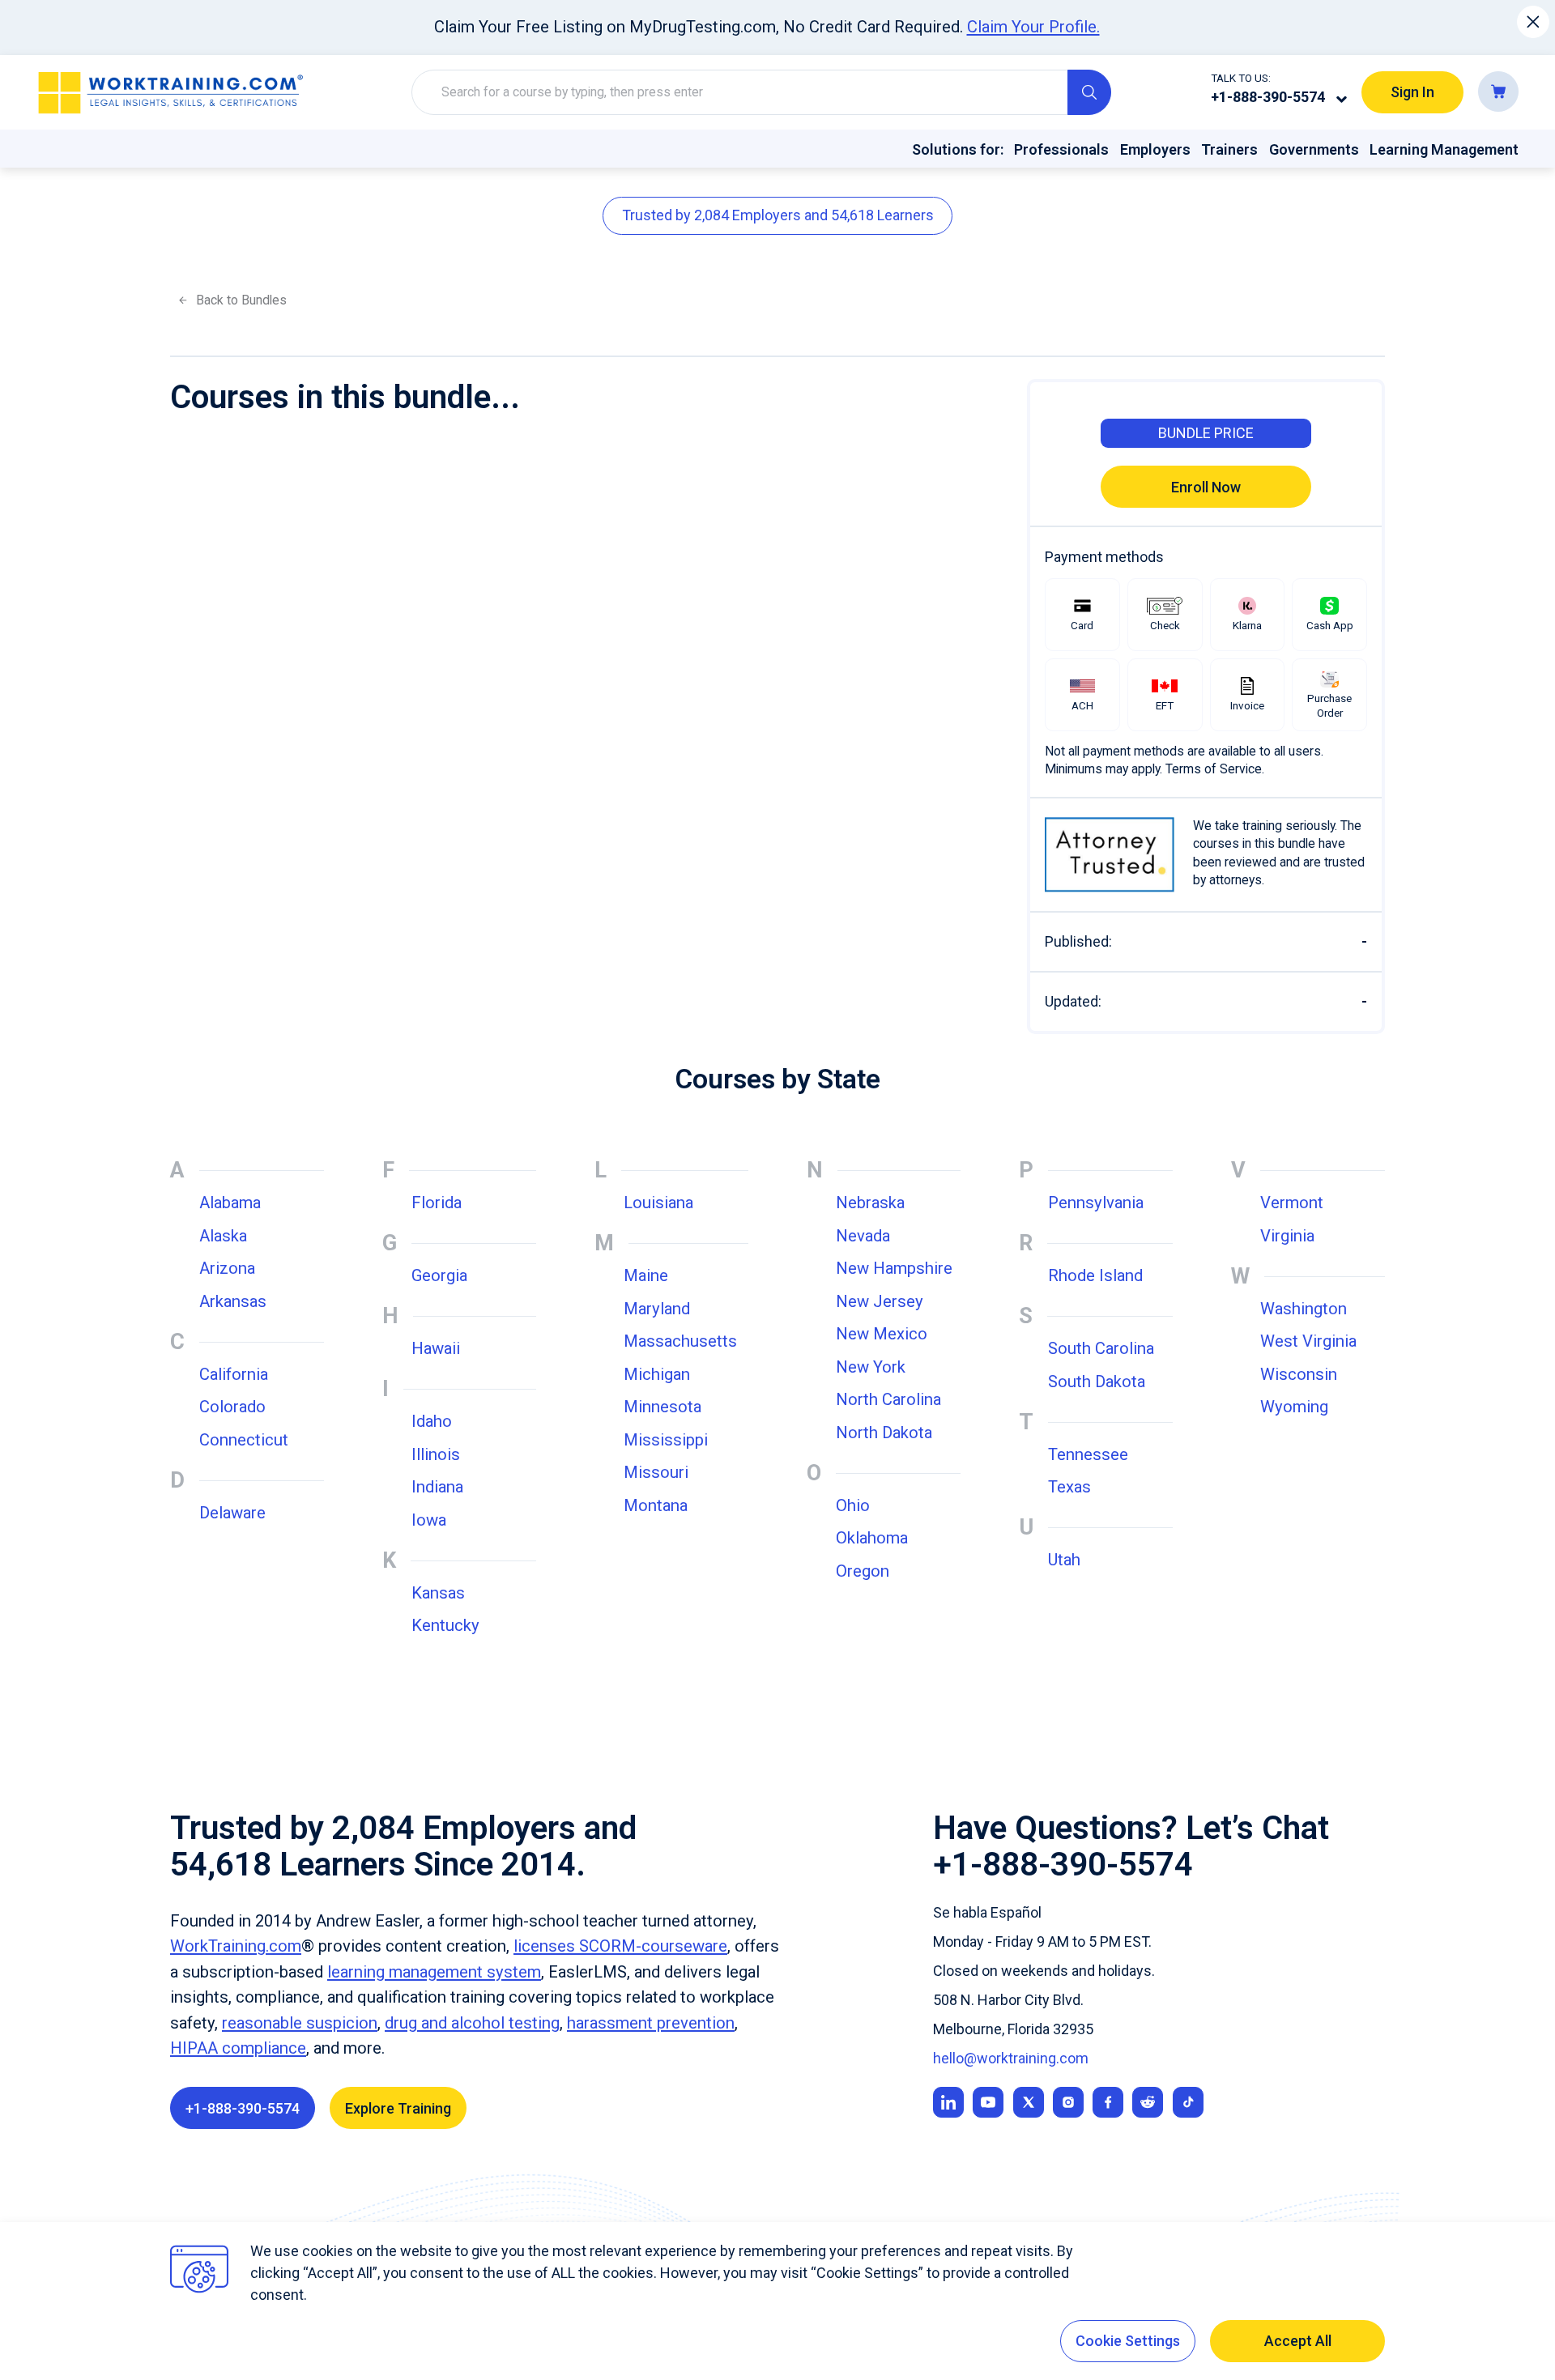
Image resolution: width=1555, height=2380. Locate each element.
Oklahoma (872, 1538)
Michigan (657, 1374)
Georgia (439, 1275)
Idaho (432, 1421)
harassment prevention (651, 2023)
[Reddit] (1148, 2102)
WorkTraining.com (236, 1946)
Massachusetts (680, 1341)
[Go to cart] (1498, 92)
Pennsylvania (1096, 1203)
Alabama (230, 1203)
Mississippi (666, 1440)
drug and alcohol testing (472, 2023)
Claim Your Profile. (1033, 27)
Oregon (863, 1571)
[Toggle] (1342, 99)
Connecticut (244, 1440)
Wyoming (1294, 1407)
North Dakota (884, 1433)
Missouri (656, 1472)
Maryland (657, 1309)
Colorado (232, 1407)
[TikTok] (1188, 2102)
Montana (656, 1505)
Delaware (232, 1513)
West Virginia (1308, 1341)
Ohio (853, 1505)
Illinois (436, 1454)
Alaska (223, 1236)
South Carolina (1101, 1348)
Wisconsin (1299, 1374)
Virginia (1287, 1236)
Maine (646, 1275)
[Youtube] (988, 2102)
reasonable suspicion (300, 2023)
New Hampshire (894, 1268)
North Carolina (888, 1399)
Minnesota (662, 1407)
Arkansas (233, 1301)
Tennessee (1088, 1454)
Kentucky (445, 1625)
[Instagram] (1068, 2102)
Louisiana (658, 1203)
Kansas (438, 1593)
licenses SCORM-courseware (620, 1946)
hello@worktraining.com (1011, 2058)
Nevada (863, 1236)
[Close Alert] (1534, 22)
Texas (1069, 1487)
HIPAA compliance (238, 2048)
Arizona (227, 1268)
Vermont (1292, 1203)
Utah (1064, 1560)
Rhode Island (1095, 1275)
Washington (1304, 1309)
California (234, 1374)
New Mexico (882, 1334)
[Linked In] (948, 2102)
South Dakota (1097, 1382)
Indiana (437, 1487)
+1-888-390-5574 (1268, 97)
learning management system (434, 1972)
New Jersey (880, 1301)
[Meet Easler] (1029, 2102)
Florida (437, 1203)
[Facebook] (1108, 2102)
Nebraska (870, 1203)
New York (871, 1367)
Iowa (429, 1520)
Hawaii (436, 1348)
